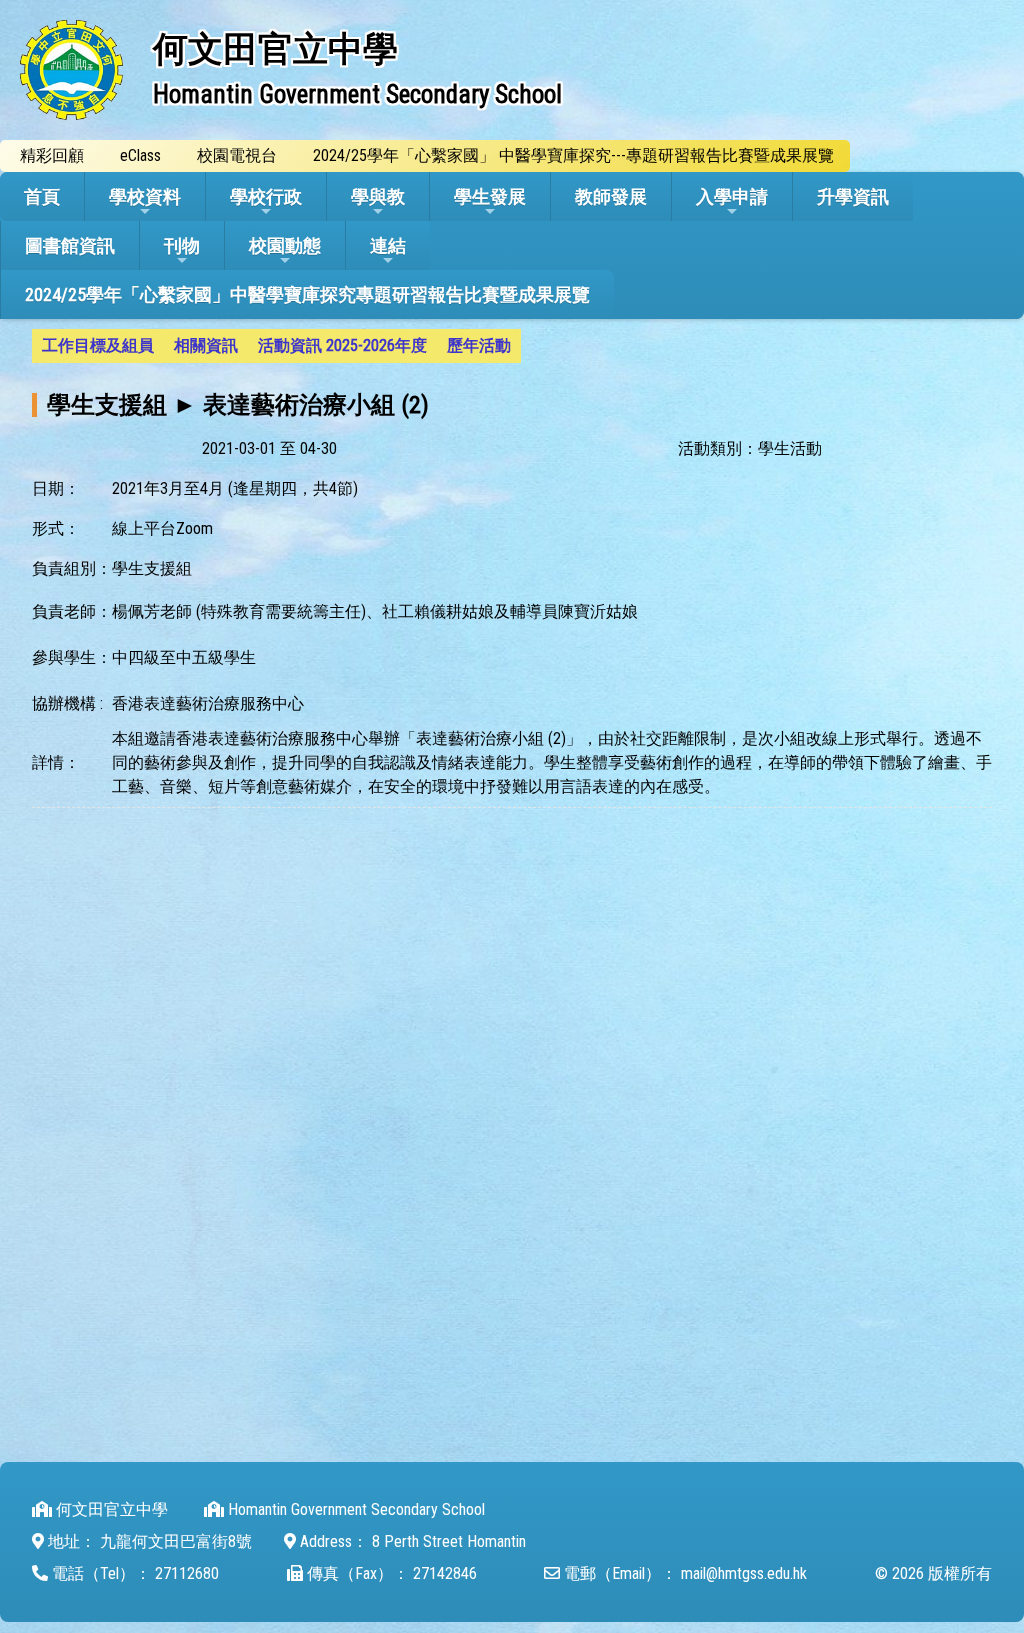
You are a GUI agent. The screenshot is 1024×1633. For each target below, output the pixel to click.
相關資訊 (206, 345)
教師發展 (611, 196)
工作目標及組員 (98, 345)
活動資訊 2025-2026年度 (342, 345)
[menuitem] (98, 346)
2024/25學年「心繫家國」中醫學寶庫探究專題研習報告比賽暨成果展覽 (307, 294)
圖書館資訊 (70, 245)
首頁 (42, 196)
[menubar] (276, 346)
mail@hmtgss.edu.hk (744, 1573)
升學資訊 (853, 196)
